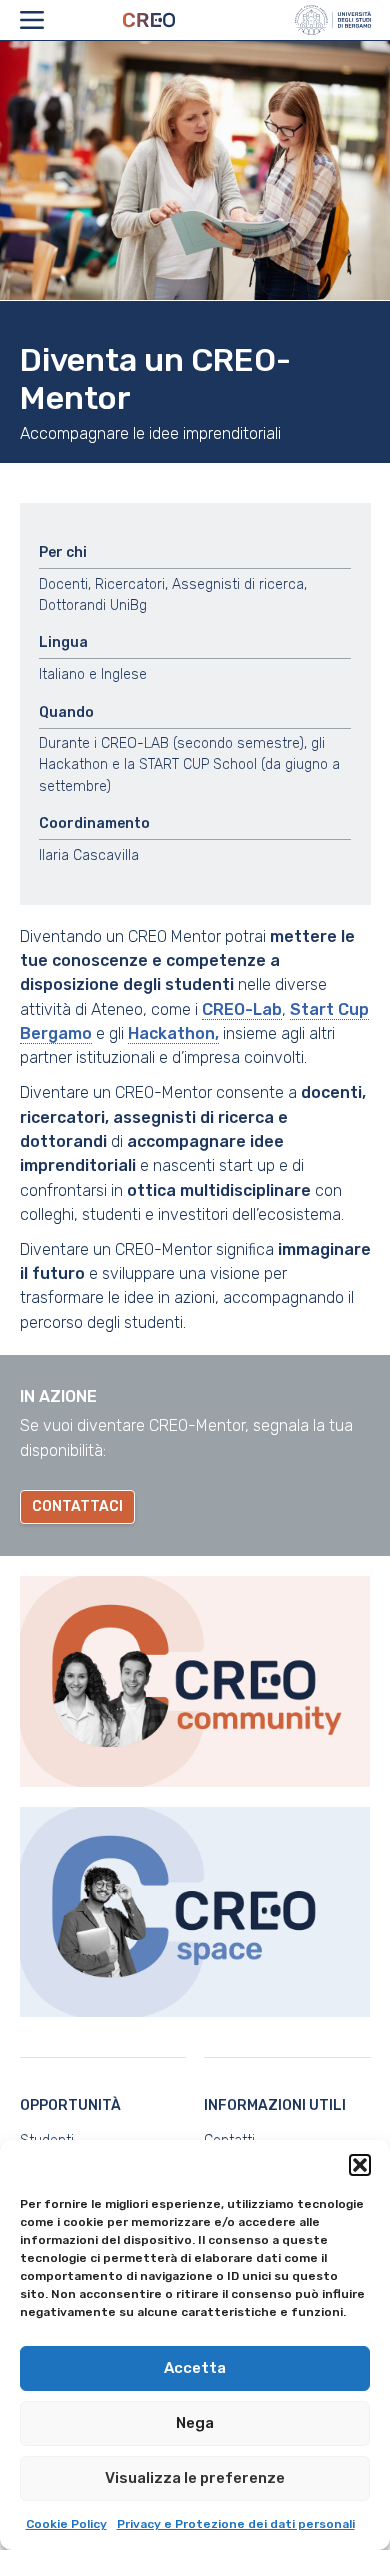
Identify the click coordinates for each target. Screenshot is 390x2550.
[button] (360, 2165)
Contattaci (77, 1506)
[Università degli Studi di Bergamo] (333, 20)
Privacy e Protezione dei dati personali (236, 2524)
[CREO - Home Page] (168, 20)
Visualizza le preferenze (195, 2478)
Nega (195, 2423)
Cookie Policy (66, 2524)
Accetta (195, 2368)
